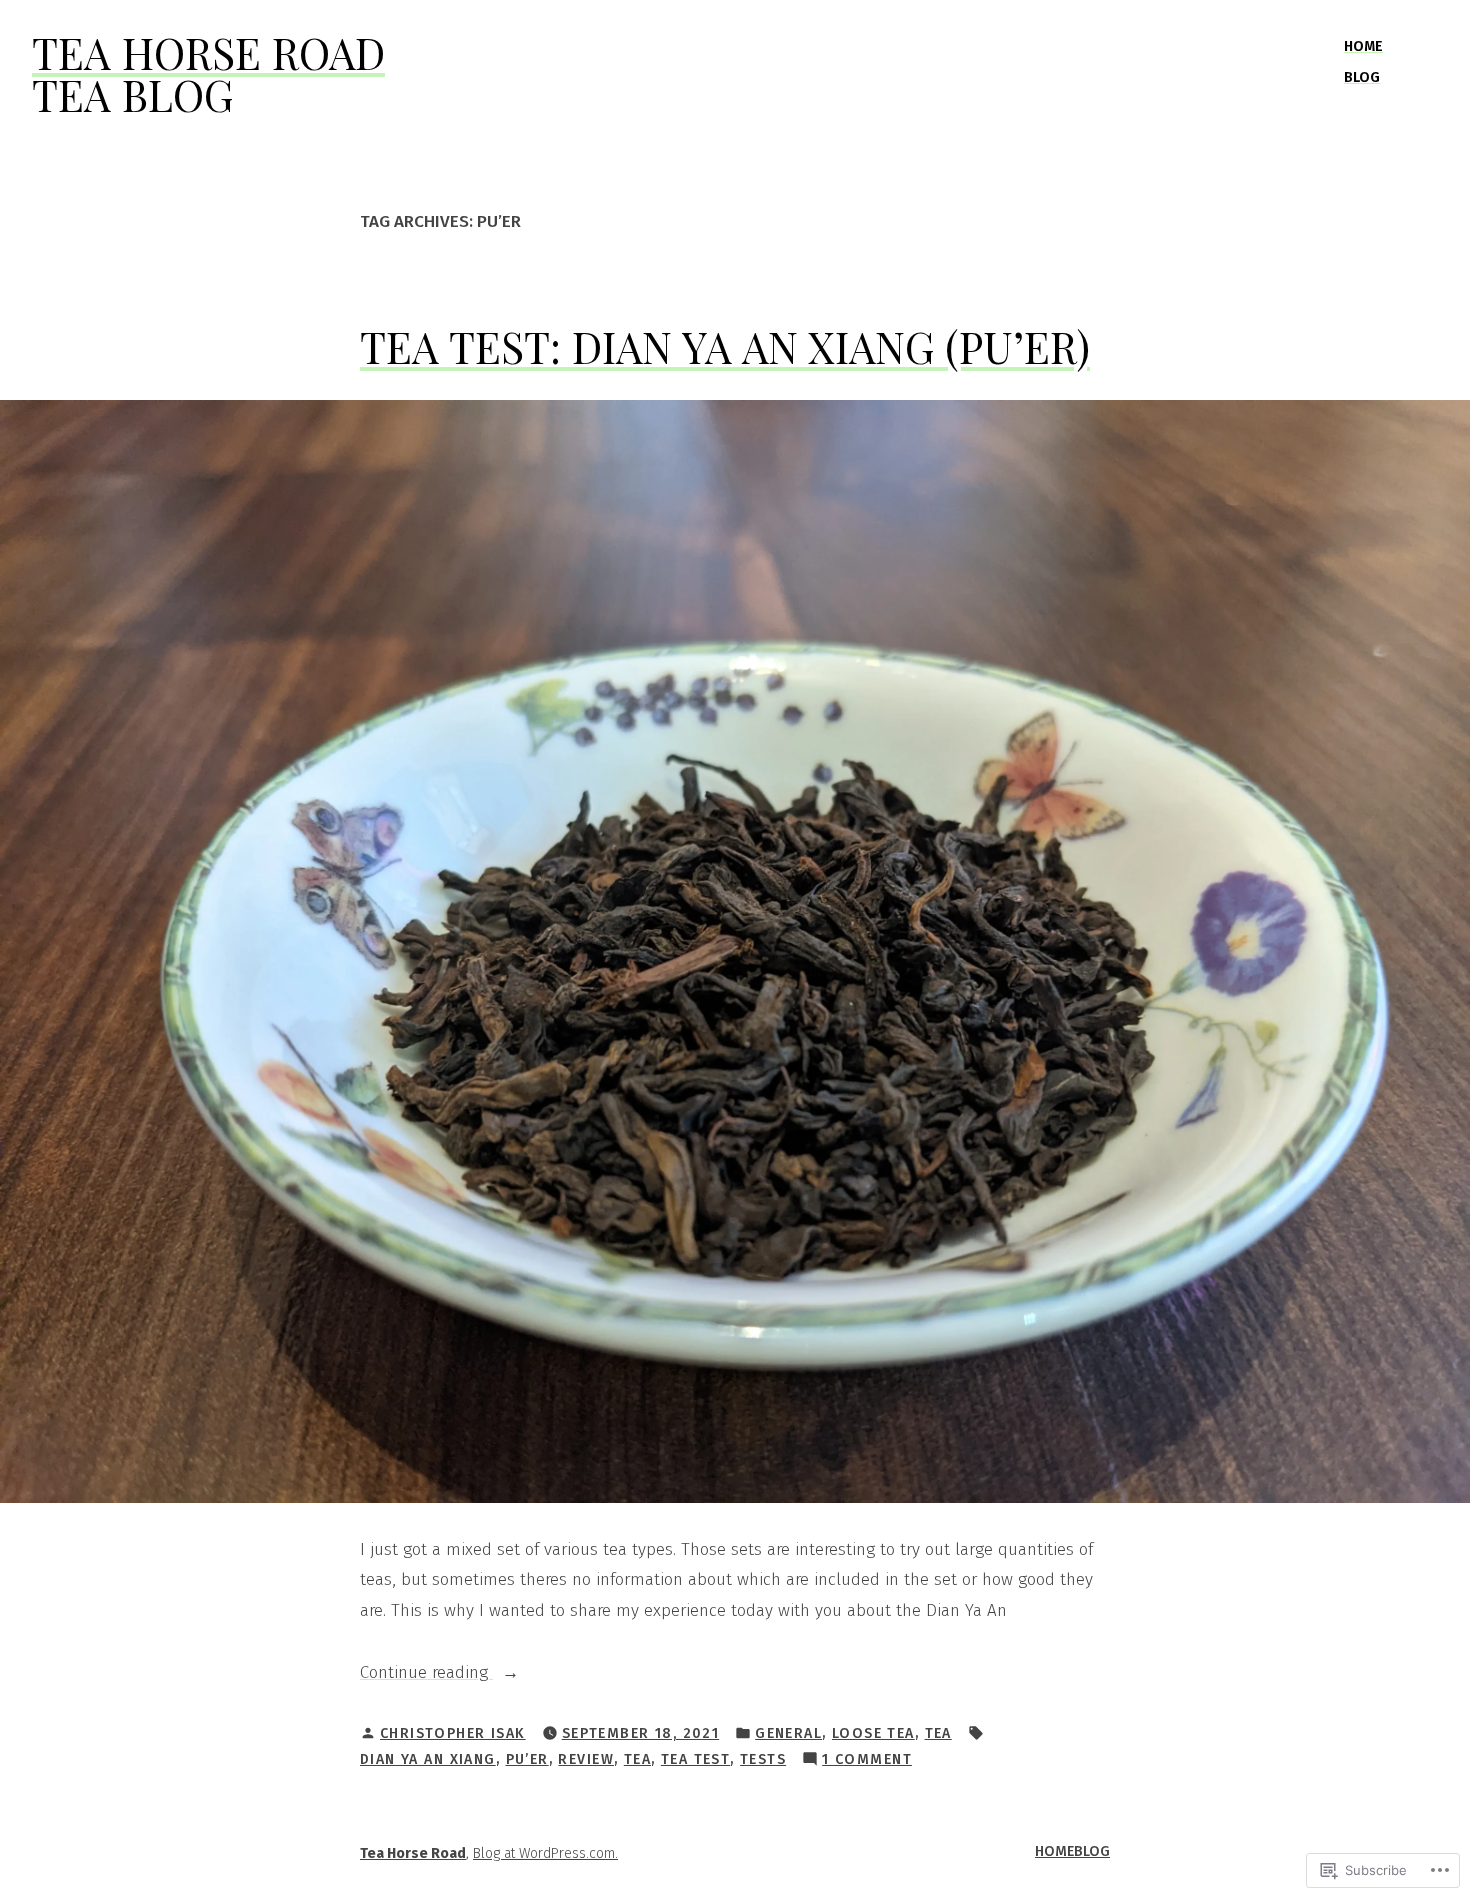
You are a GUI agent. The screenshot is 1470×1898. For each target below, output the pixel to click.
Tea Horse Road (208, 52)
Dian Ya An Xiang (428, 1759)
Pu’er (527, 1759)
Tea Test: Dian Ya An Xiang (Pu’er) (725, 346)
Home (1363, 46)
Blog (1362, 77)
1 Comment (867, 1761)
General (788, 1733)
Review (586, 1759)
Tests (763, 1759)
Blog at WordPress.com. (545, 1853)
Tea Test (695, 1759)
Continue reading (426, 1674)
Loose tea (873, 1733)
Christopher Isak (453, 1733)
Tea (938, 1733)
